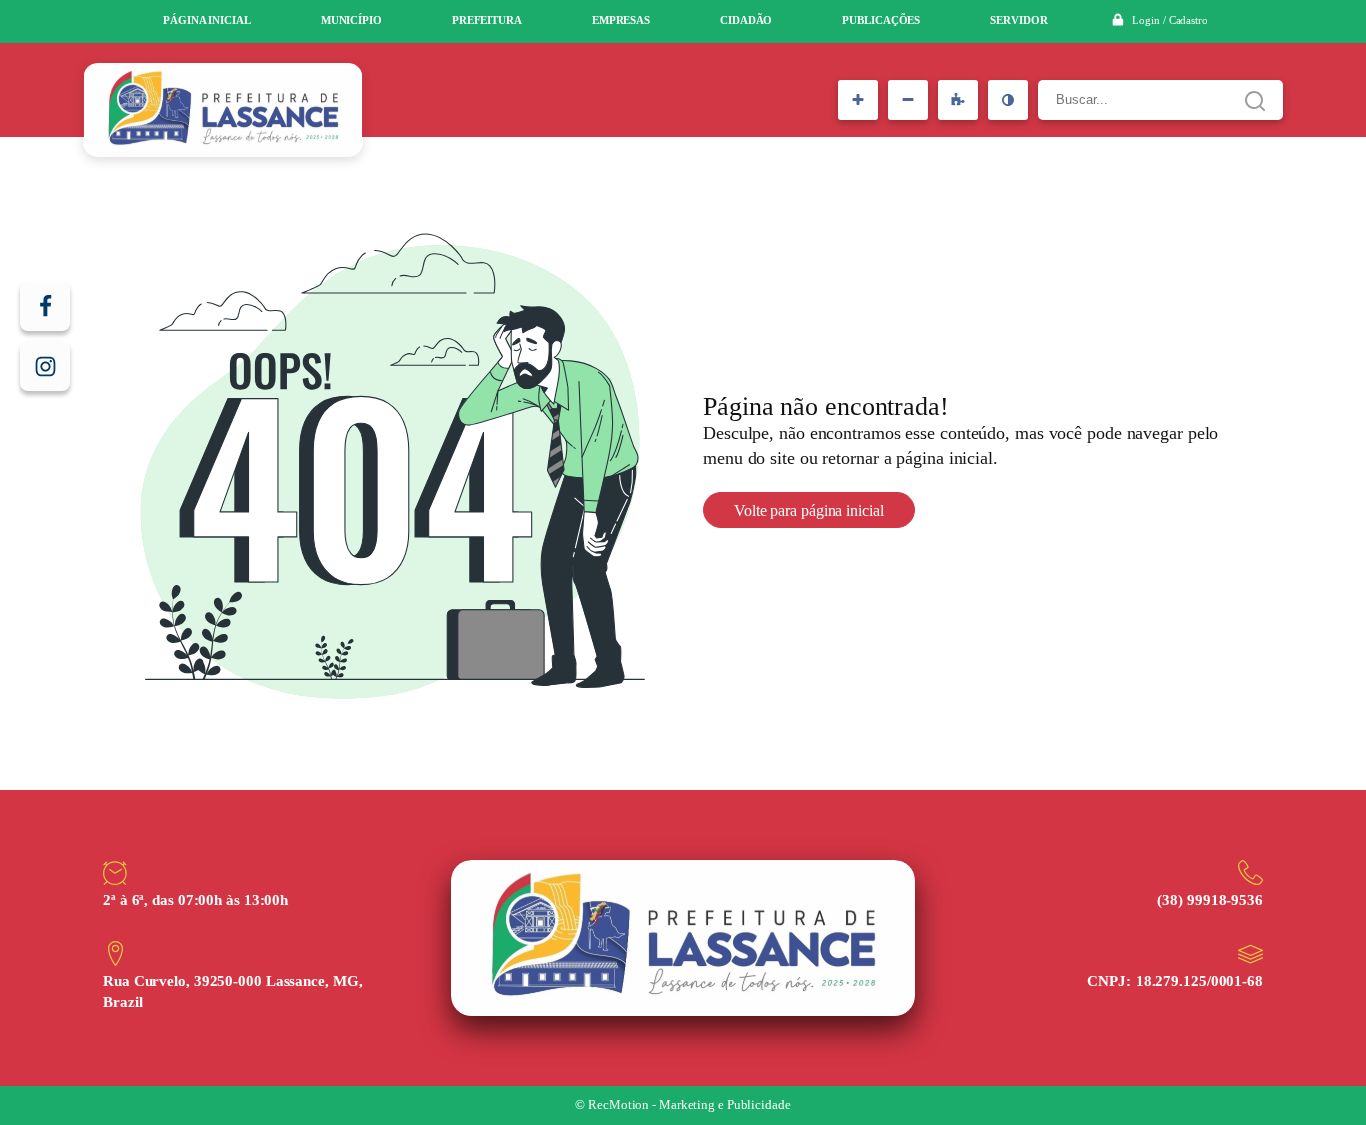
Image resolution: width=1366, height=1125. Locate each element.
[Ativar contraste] (1008, 100)
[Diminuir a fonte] (908, 100)
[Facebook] (45, 306)
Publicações (881, 20)
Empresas (621, 20)
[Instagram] (45, 366)
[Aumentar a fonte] (858, 100)
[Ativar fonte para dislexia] (958, 100)
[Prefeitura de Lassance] (223, 110)
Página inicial (207, 20)
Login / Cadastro (1169, 20)
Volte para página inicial (809, 510)
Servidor (1018, 20)
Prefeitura (487, 20)
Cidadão (746, 20)
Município (351, 20)
